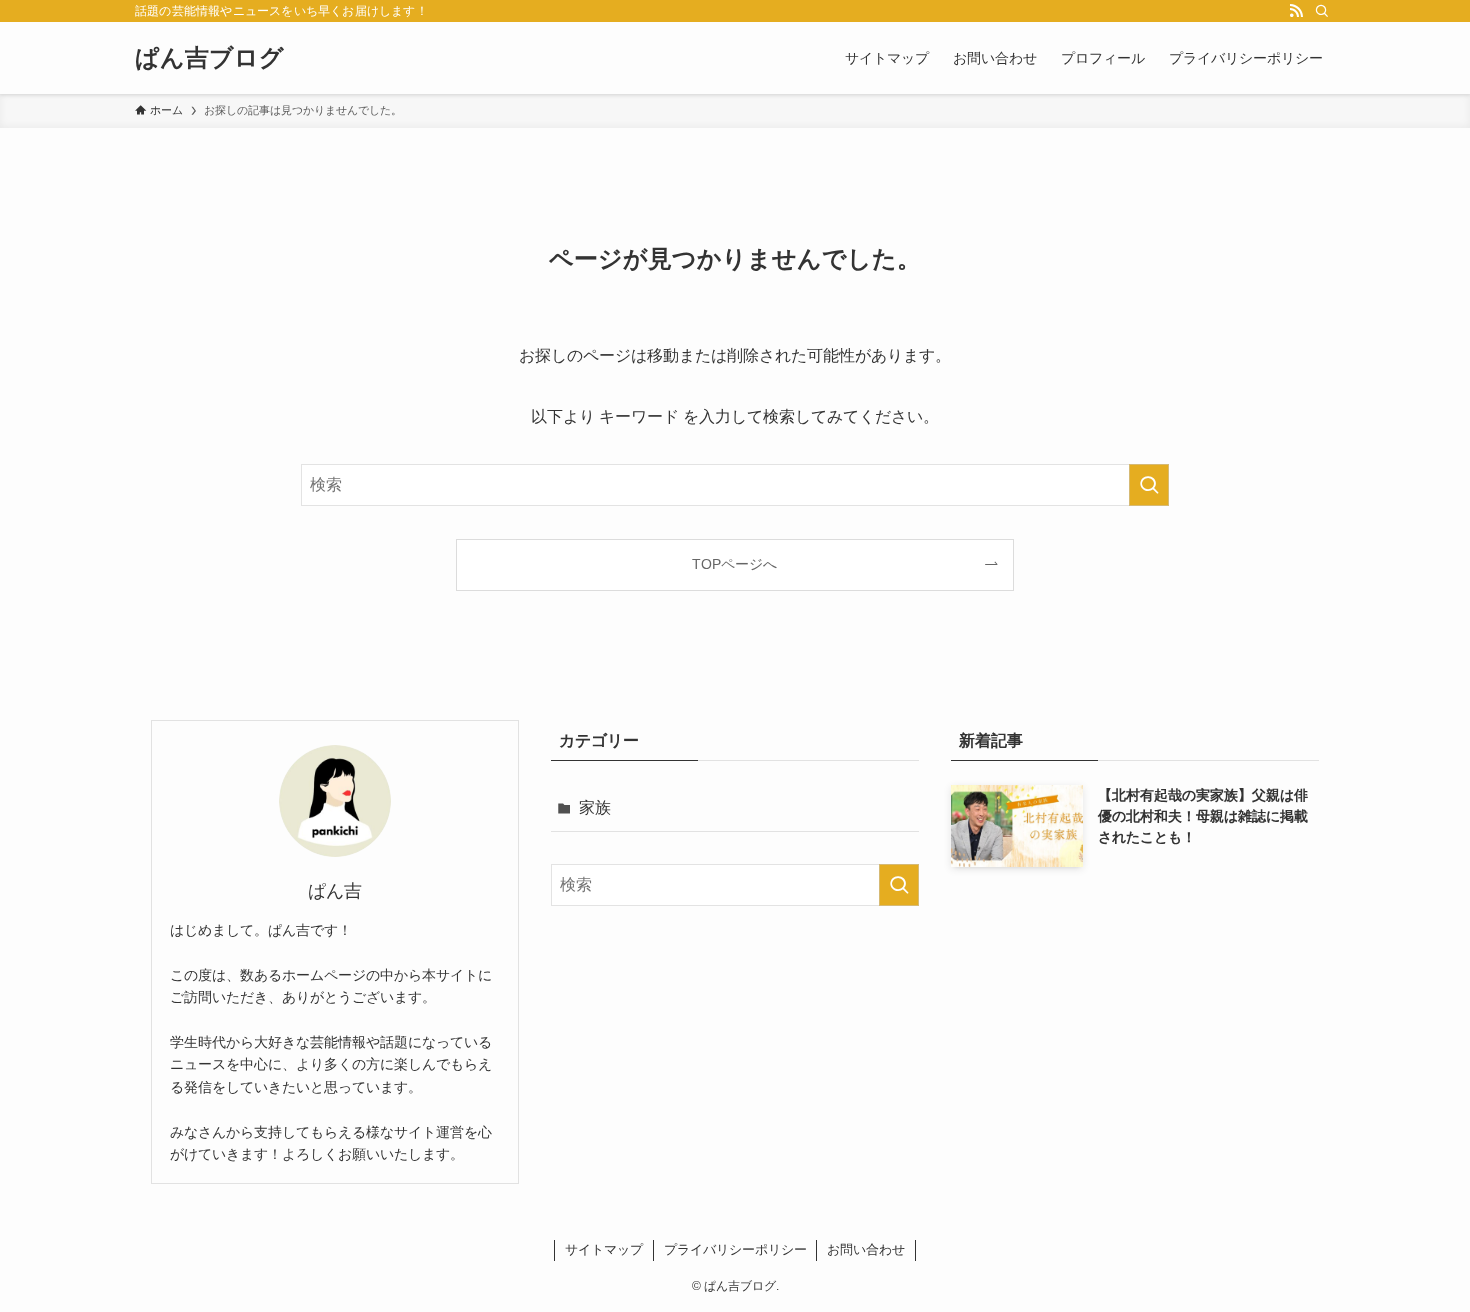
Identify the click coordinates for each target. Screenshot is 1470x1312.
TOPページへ (734, 564)
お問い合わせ (866, 1249)
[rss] (1296, 11)
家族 (595, 807)
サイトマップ (604, 1249)
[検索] (1322, 11)
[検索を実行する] (1149, 485)
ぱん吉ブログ (209, 58)
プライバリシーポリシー (735, 1249)
